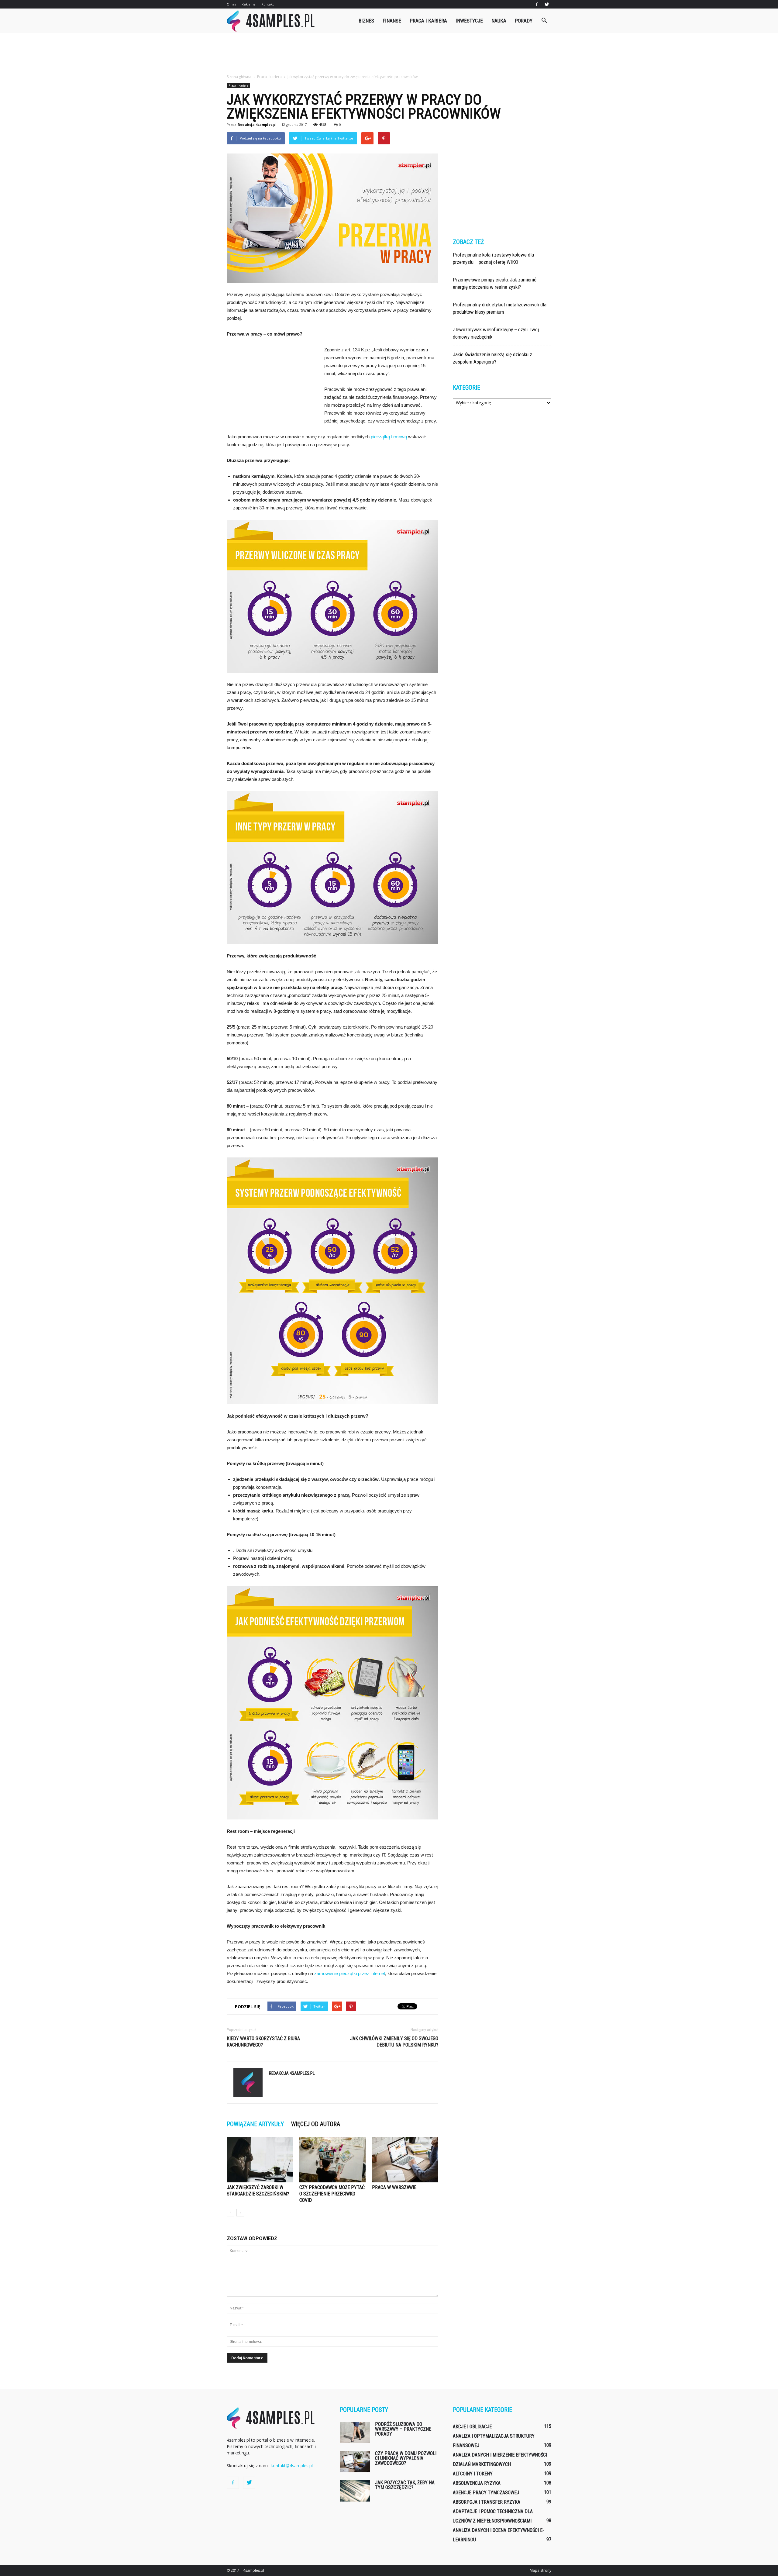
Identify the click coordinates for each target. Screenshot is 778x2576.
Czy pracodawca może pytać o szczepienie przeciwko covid (332, 2194)
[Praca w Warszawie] (405, 2160)
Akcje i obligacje (472, 2427)
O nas (231, 4)
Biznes (366, 21)
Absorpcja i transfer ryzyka (487, 2502)
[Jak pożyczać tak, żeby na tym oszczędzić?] (355, 2491)
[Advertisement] (389, 54)
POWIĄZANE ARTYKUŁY (255, 2124)
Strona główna (239, 77)
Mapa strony (540, 2570)
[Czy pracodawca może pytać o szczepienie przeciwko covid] (332, 2160)
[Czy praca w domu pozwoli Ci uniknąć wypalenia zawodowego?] (355, 2462)
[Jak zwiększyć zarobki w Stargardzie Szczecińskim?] (260, 2160)
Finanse (392, 21)
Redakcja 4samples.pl (257, 124)
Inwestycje (469, 21)
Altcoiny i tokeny (473, 2474)
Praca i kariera (428, 21)
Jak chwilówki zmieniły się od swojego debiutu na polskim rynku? (394, 2042)
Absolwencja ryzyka (477, 2483)
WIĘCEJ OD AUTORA (316, 2124)
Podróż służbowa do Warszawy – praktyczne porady (403, 2429)
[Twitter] (547, 4)
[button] (544, 21)
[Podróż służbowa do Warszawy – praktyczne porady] (355, 2433)
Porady (524, 21)
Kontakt (268, 4)
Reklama (249, 4)
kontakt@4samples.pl (292, 2466)
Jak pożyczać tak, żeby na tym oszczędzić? (405, 2485)
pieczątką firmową (389, 437)
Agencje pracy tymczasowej (486, 2493)
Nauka (499, 21)
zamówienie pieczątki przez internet (350, 1973)
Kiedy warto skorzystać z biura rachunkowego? (263, 2042)
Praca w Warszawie (394, 2187)
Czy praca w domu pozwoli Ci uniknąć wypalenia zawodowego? (406, 2458)
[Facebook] (537, 4)
